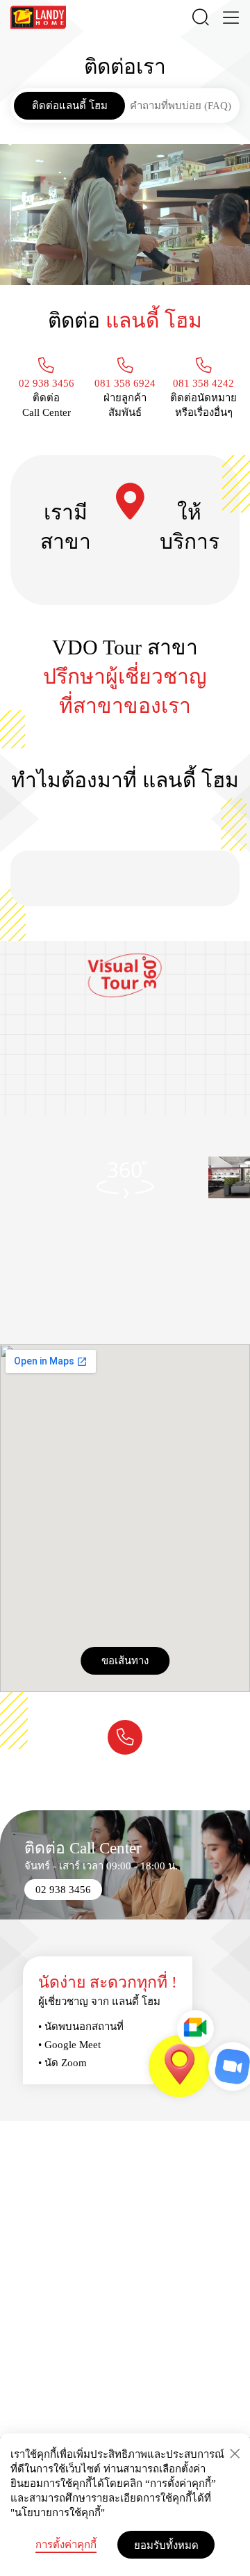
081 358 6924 (125, 383)
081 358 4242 (203, 383)
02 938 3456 (47, 383)
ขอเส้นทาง (125, 1660)
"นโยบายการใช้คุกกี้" (58, 2513)
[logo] (38, 17)
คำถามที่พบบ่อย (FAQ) (181, 106)
